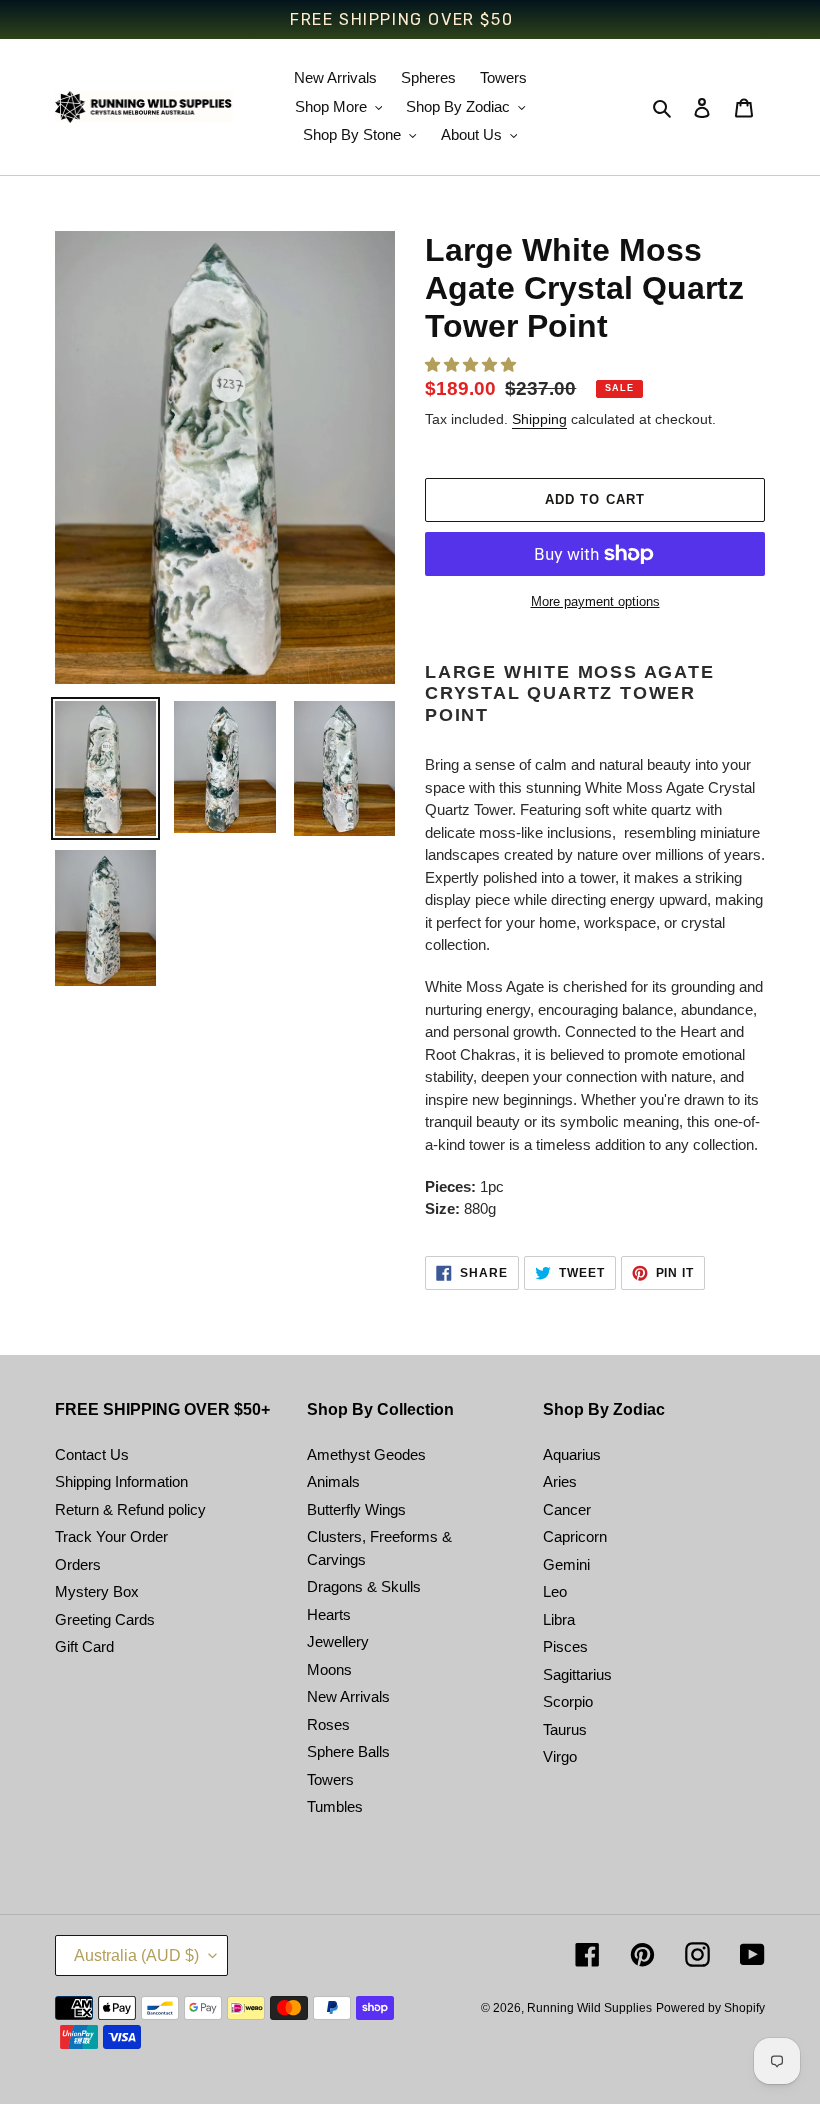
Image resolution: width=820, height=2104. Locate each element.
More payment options (595, 601)
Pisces (565, 1646)
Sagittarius (577, 1674)
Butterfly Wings (356, 1509)
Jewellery (338, 1641)
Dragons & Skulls (364, 1586)
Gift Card (84, 1646)
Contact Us (92, 1454)
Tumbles (335, 1806)
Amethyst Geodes (366, 1454)
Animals (333, 1481)
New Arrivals (348, 1696)
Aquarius (572, 1454)
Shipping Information (121, 1481)
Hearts (329, 1614)
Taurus (565, 1729)
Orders (78, 1564)
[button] (472, 364)
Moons (329, 1669)
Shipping (539, 419)
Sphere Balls (348, 1751)
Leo (555, 1591)
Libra (559, 1619)
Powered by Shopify (710, 2008)
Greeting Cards (105, 1619)
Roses (328, 1724)
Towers (330, 1779)
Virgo (560, 1756)
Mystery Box (97, 1591)
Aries (560, 1481)
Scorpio (568, 1701)
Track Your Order (111, 1536)
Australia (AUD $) (136, 1955)
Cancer (567, 1509)
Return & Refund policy (130, 1509)
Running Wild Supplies (589, 2008)
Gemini (566, 1564)
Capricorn (575, 1536)
